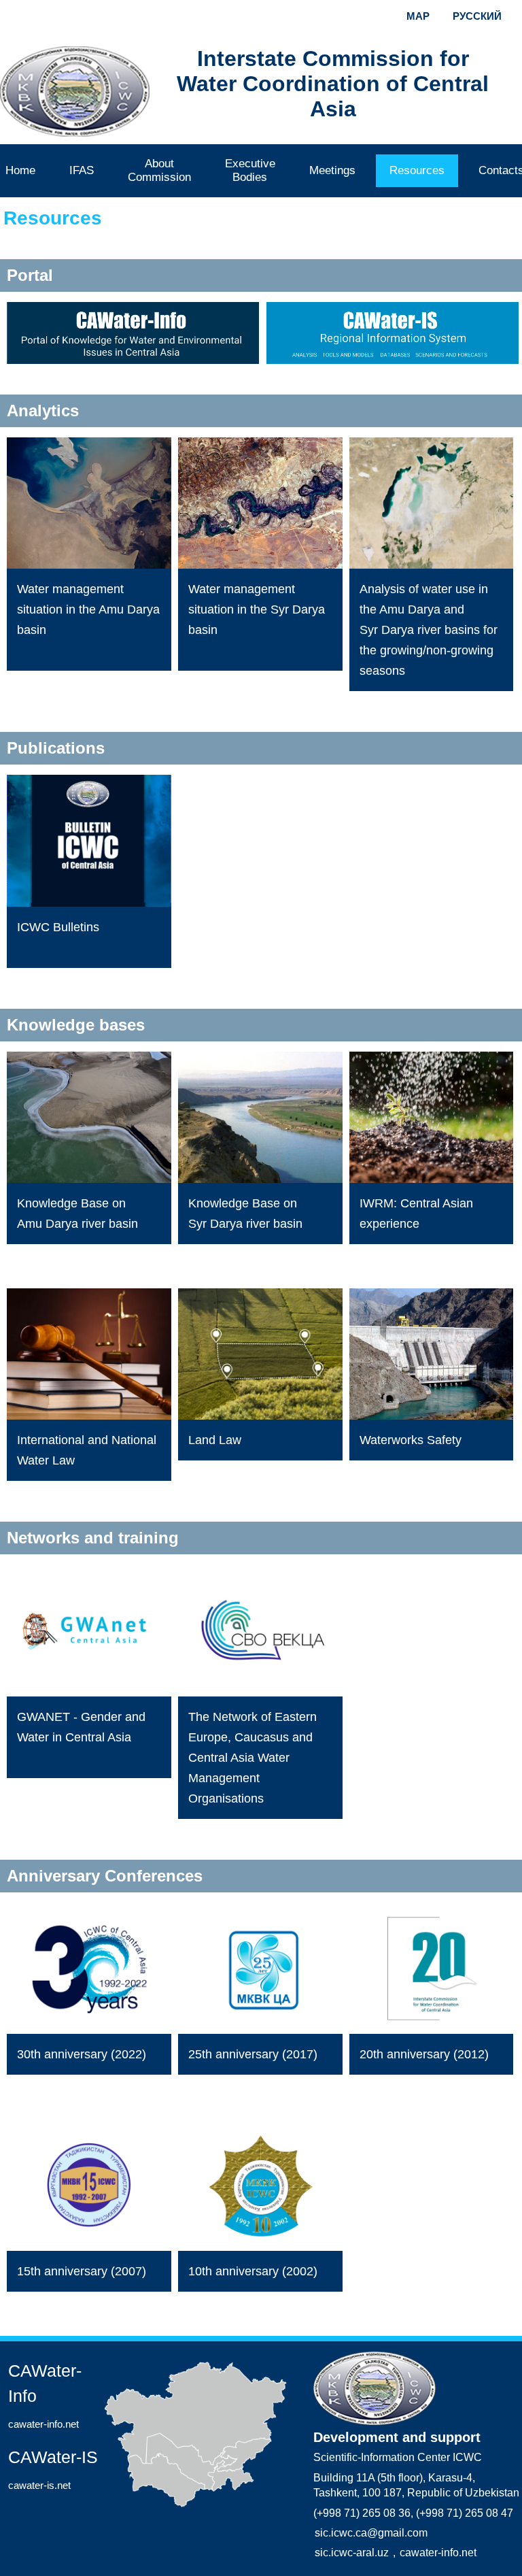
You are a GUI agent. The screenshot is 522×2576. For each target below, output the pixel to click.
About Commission (159, 170)
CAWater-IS (53, 2469)
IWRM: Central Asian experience (416, 1214)
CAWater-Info (45, 2395)
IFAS (82, 170)
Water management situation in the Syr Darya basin (257, 609)
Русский (477, 16)
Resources (417, 170)
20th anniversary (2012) (424, 2054)
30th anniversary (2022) (82, 2054)
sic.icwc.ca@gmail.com (371, 2533)
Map (418, 16)
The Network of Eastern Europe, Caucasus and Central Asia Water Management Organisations (253, 1758)
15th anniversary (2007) (82, 2271)
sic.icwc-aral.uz (352, 2553)
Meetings (332, 170)
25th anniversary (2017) (253, 2054)
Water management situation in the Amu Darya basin (88, 609)
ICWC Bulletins (58, 927)
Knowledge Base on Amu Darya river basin (77, 1214)
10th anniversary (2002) (253, 2271)
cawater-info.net (438, 2553)
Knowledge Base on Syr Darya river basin (245, 1214)
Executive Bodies (250, 170)
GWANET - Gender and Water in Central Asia (81, 1727)
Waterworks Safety (411, 1440)
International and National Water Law (87, 1450)
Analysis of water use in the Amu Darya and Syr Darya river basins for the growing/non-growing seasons (429, 630)
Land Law (215, 1440)
